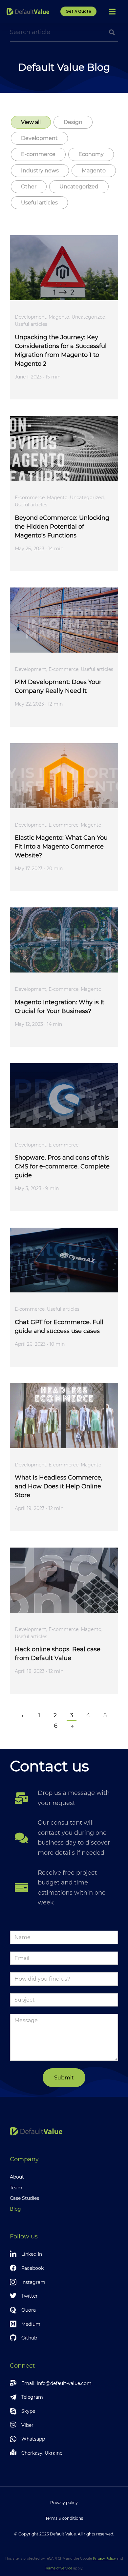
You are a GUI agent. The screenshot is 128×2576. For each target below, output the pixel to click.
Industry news (40, 171)
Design (73, 122)
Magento (94, 171)
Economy (91, 154)
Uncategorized (79, 187)
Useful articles (39, 203)
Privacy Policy (104, 2558)
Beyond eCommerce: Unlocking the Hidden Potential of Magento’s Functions (62, 527)
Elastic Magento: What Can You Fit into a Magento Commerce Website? (61, 847)
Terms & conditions (64, 2518)
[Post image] (64, 268)
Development (39, 138)
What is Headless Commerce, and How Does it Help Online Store (59, 1486)
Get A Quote (78, 11)
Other (29, 187)
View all (31, 122)
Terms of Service (59, 2568)
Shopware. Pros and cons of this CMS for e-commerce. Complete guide (62, 1166)
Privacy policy (64, 2503)
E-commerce (38, 154)
